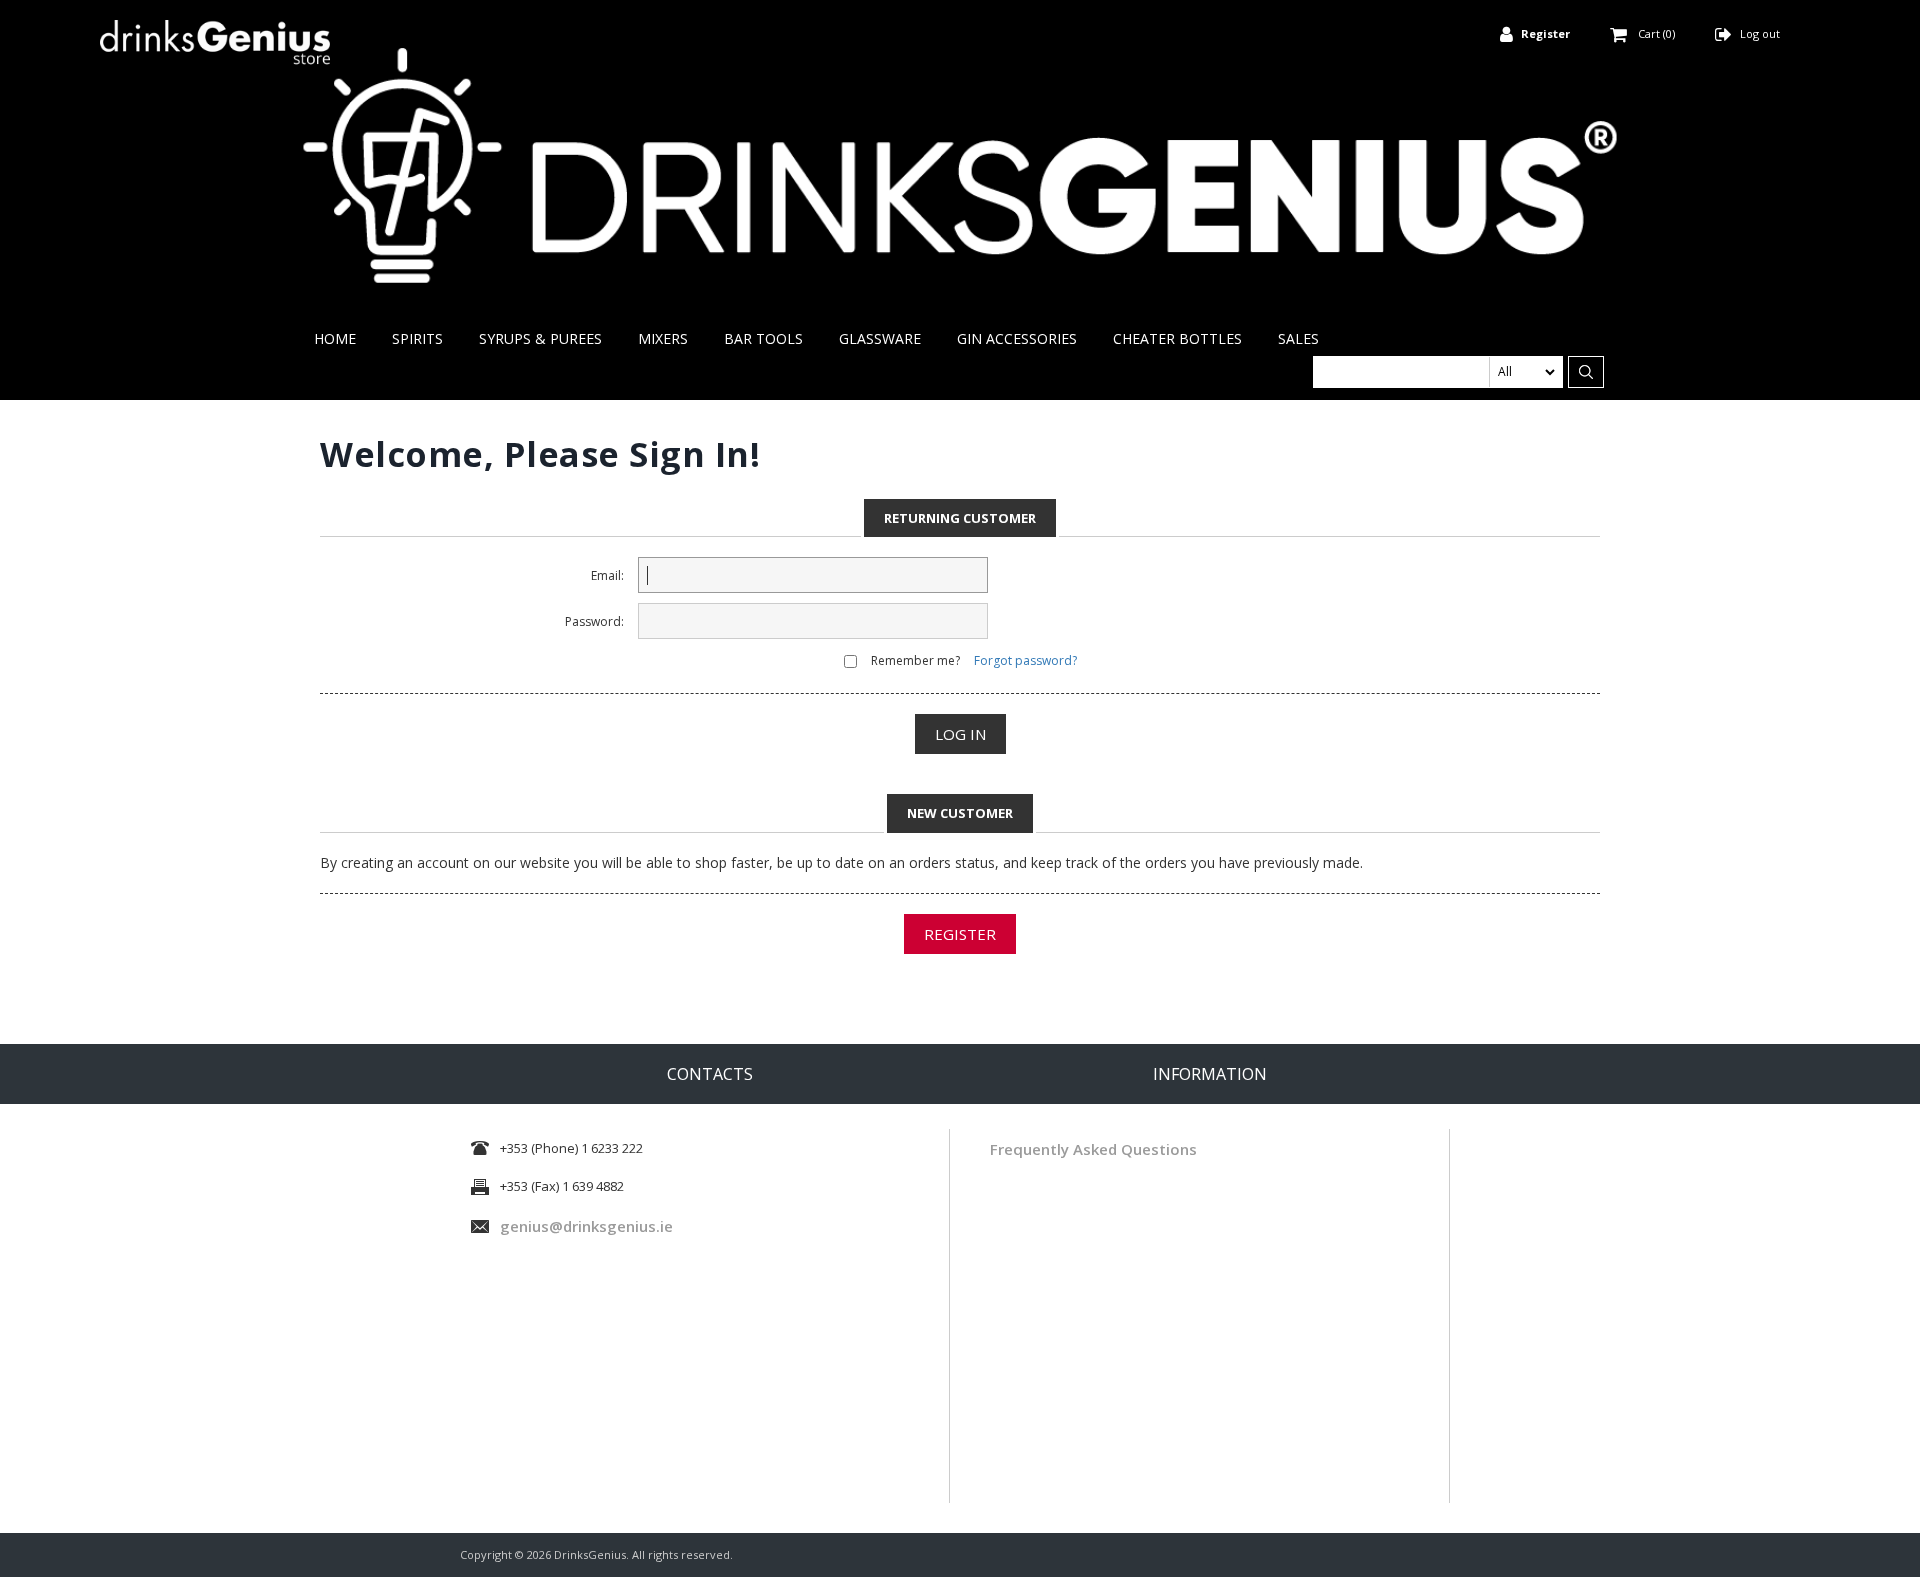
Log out (1760, 33)
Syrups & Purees (540, 338)
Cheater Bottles (1177, 338)
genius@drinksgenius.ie (586, 1226)
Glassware (880, 338)
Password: (594, 621)
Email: (607, 575)
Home (335, 338)
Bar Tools (763, 338)
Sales (1298, 338)
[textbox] (1438, 372)
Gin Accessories (1017, 338)
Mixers (663, 338)
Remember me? (915, 660)
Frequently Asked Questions (1093, 1149)
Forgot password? (1025, 660)
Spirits (417, 338)
